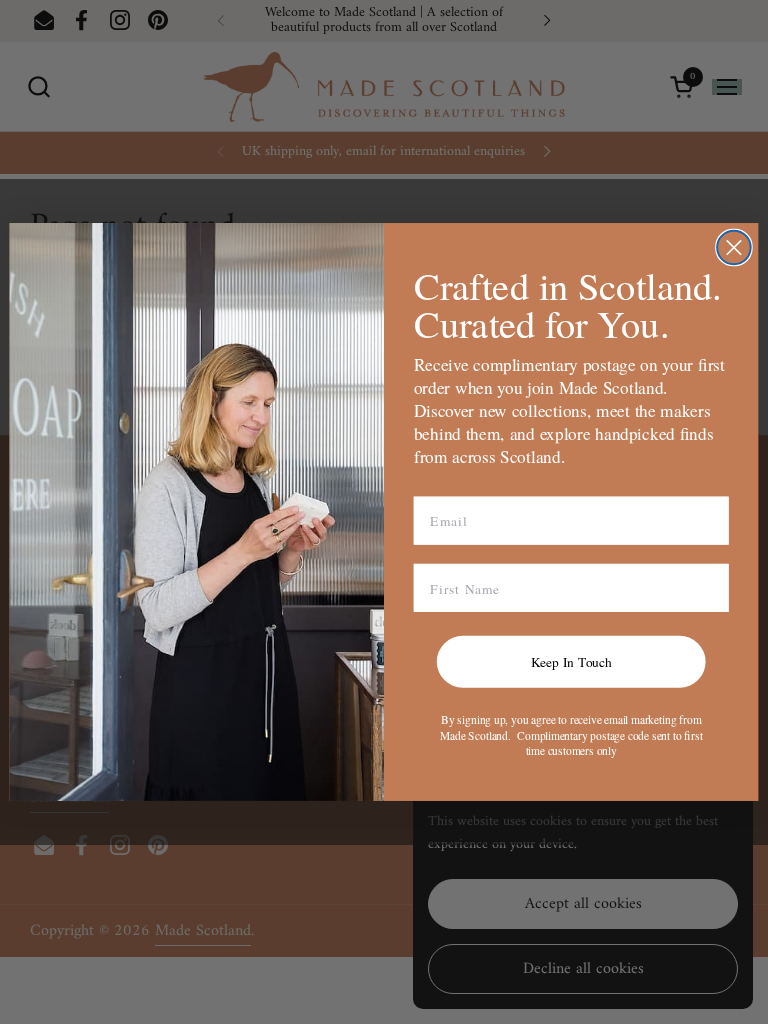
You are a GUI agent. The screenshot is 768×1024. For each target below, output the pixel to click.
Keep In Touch (571, 661)
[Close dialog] (734, 248)
